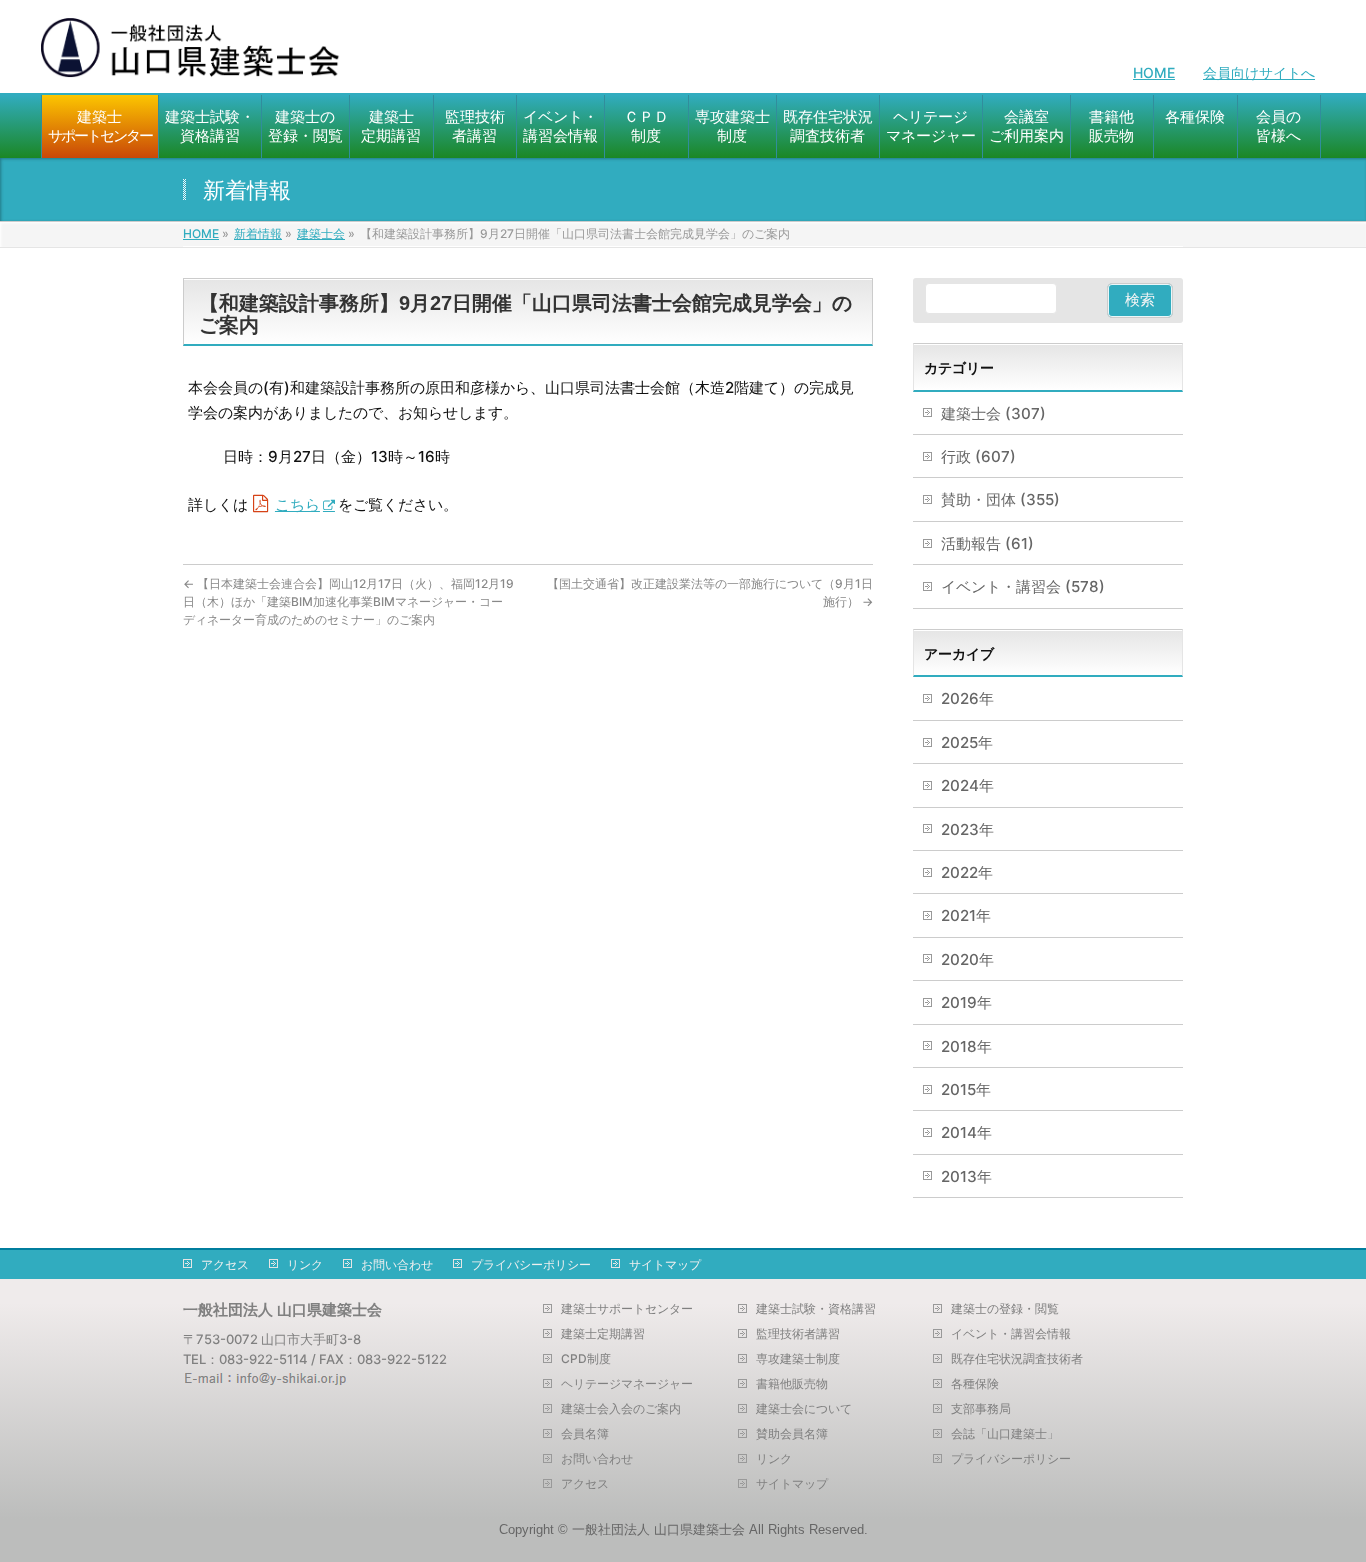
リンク (305, 1264)
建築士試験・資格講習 (816, 1309)
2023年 (967, 829)
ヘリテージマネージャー (627, 1384)
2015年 (966, 1089)
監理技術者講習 (798, 1334)
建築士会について (804, 1409)
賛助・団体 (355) (1000, 499)
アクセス (225, 1264)
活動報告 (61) (987, 543)
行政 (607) (978, 456)
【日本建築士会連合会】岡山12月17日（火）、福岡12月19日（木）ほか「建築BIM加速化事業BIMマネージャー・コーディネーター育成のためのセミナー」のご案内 (348, 601)
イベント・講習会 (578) (1023, 586)
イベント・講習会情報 (1011, 1334)
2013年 (966, 1176)
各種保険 (975, 1384)
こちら (297, 504)
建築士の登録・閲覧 (1005, 1309)
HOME (1154, 72)
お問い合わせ (397, 1264)
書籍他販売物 (792, 1384)
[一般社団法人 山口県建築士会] (191, 55)
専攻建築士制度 (798, 1359)
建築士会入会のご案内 (621, 1409)
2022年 (967, 872)
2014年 (966, 1132)
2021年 (966, 915)
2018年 (966, 1046)
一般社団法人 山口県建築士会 (658, 1529)
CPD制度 (586, 1359)
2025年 (967, 742)
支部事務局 (981, 1409)
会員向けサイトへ (1259, 72)
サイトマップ (665, 1264)
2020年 (967, 959)
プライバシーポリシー (531, 1264)
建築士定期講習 (603, 1334)
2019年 (966, 1002)
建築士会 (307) (993, 413)
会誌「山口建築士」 (1005, 1434)
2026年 (967, 698)
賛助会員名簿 (792, 1434)
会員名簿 (585, 1434)
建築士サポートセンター (627, 1309)
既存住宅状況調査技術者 (1017, 1359)
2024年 (967, 785)
